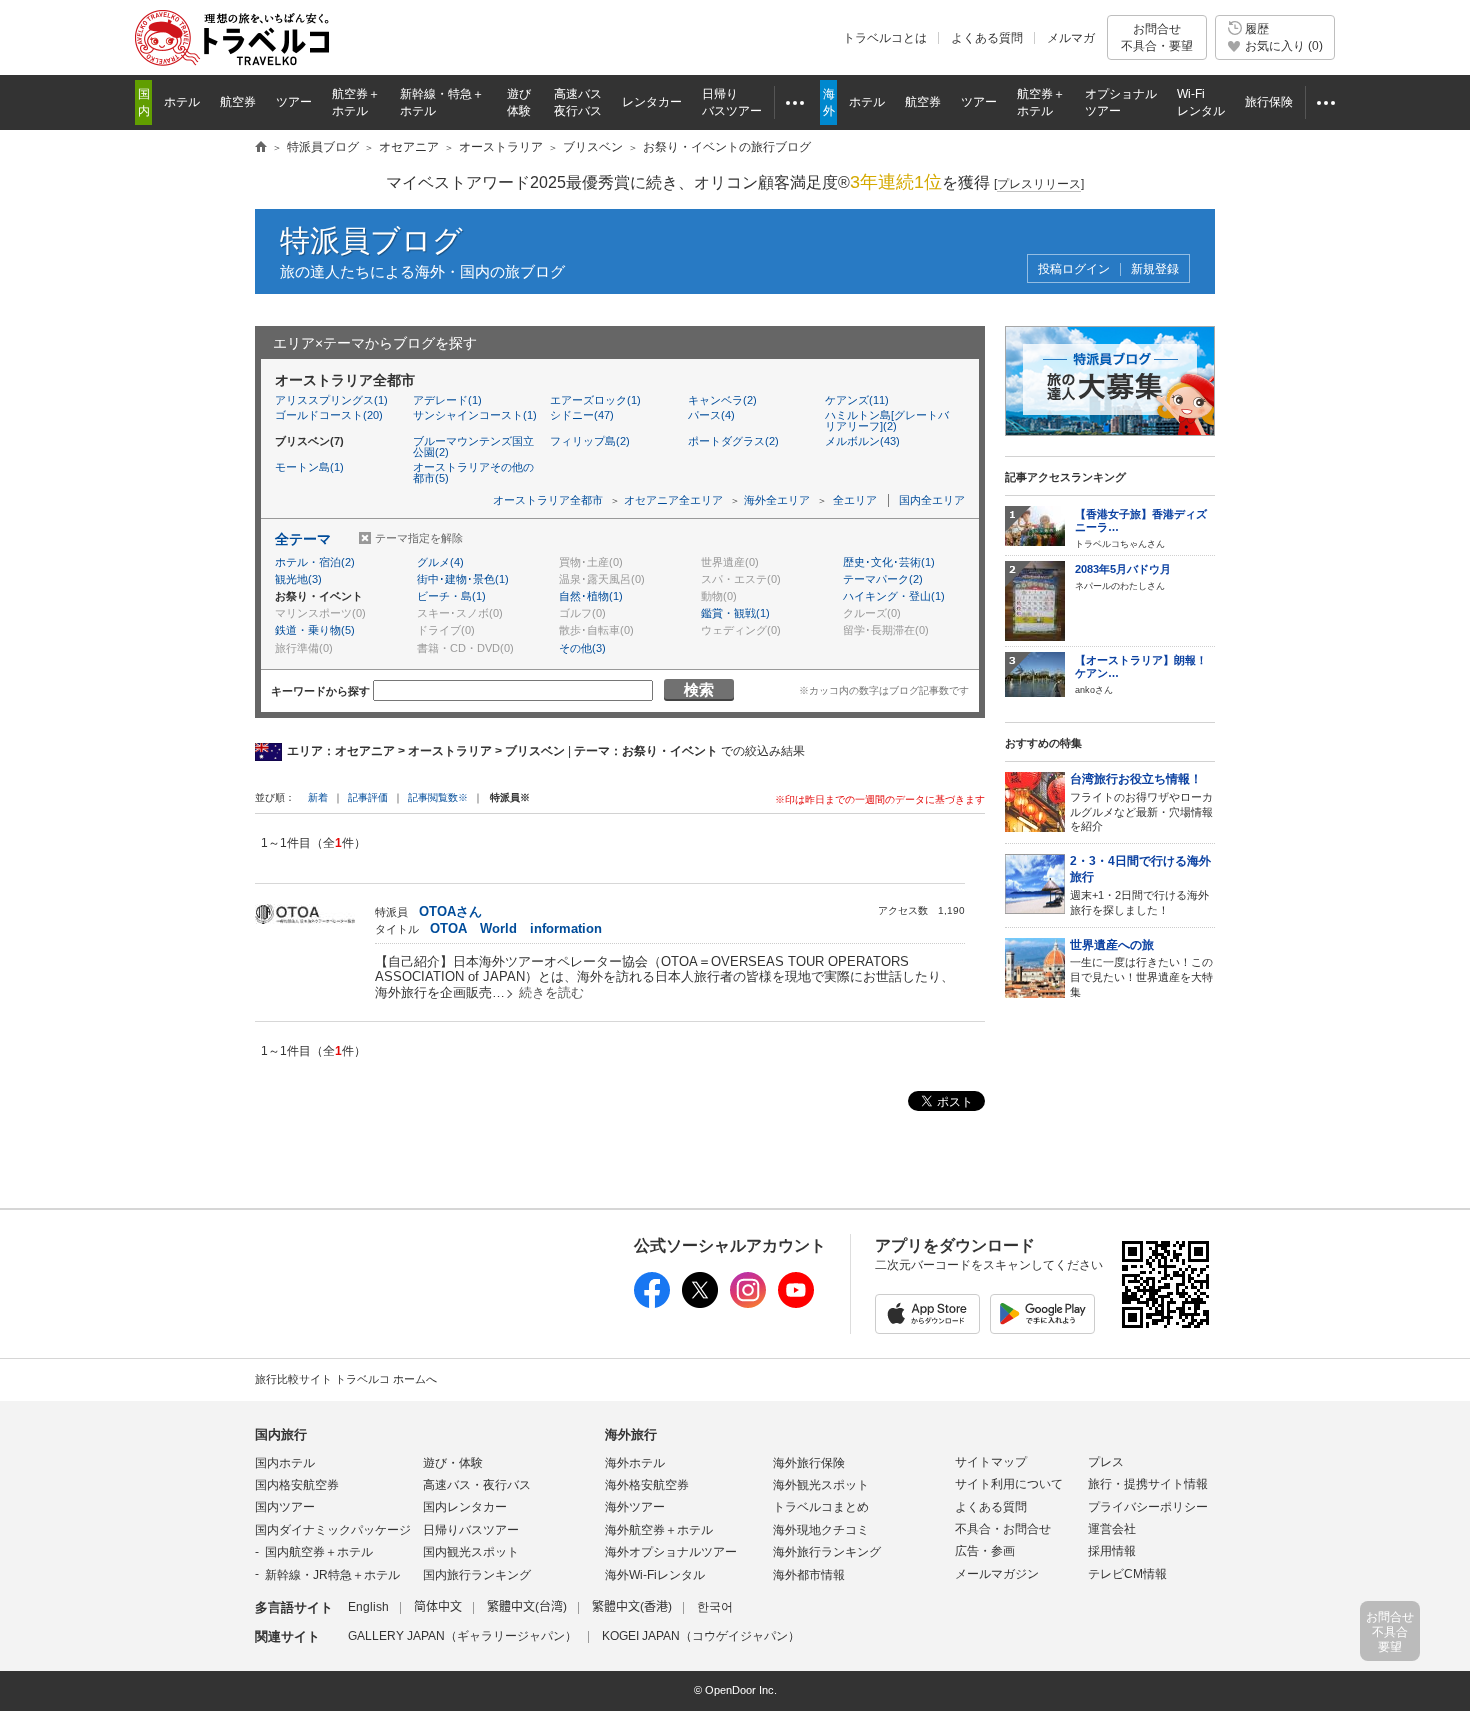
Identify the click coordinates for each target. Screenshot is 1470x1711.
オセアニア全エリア (673, 500)
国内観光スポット (471, 1552)
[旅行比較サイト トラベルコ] (261, 148)
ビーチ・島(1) (451, 596)
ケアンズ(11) (857, 400)
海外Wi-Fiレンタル (655, 1575)
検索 (699, 689)
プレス (1106, 1462)
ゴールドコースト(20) (329, 415)
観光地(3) (298, 579)
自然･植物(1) (591, 596)
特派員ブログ (371, 240)
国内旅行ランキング (477, 1575)
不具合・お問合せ (1003, 1529)
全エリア (855, 500)
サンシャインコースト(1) (475, 415)
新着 (319, 797)
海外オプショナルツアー (671, 1552)
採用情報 (1112, 1551)
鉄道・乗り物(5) (315, 630)
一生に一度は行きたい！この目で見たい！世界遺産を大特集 (1141, 968)
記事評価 (368, 797)
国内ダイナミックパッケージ (333, 1530)
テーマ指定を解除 (419, 538)
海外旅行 (631, 1434)
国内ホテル (285, 1463)
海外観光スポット (821, 1485)
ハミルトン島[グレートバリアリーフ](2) (887, 420)
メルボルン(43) (862, 441)
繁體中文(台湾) (527, 1607)
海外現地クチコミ (821, 1530)
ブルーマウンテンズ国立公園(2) (473, 446)
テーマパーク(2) (883, 579)
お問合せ (1157, 37)
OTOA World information (516, 928)
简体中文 (438, 1607)
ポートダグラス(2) (733, 441)
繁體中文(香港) (632, 1607)
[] (1039, 184)
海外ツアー (635, 1507)
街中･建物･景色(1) (463, 579)
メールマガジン (997, 1574)
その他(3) (582, 648)
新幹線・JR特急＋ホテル (332, 1575)
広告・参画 (985, 1551)
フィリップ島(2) (590, 441)
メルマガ (1071, 38)
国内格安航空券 (297, 1485)
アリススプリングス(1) (331, 400)
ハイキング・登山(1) (894, 596)
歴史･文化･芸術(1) (889, 562)
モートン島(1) (309, 467)
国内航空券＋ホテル (319, 1552)
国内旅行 (281, 1434)
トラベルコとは (885, 38)
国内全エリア (932, 500)
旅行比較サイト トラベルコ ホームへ (346, 1379)
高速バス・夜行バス (477, 1485)
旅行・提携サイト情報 (1148, 1484)
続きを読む (551, 992)
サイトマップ (991, 1462)
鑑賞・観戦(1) (735, 613)
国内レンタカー (465, 1507)
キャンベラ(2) (722, 400)
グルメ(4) (440, 562)
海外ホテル (635, 1463)
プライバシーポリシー (1148, 1507)
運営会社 (1112, 1529)
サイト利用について (1009, 1484)
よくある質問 (987, 38)
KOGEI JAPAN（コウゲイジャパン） (701, 1636)
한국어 (715, 1607)
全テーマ (303, 539)
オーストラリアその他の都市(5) (473, 472)
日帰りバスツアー (471, 1530)
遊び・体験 (453, 1463)
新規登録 (1155, 269)
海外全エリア (777, 500)
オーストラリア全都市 (548, 500)
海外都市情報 (809, 1575)
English (368, 1607)
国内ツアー (285, 1507)
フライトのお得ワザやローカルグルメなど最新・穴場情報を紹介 (1141, 802)
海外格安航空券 (647, 1485)
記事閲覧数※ (438, 797)
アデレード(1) (447, 400)
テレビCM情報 (1127, 1574)
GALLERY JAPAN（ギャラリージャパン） (462, 1636)
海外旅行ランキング (827, 1552)
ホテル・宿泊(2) (315, 562)
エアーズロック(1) (595, 400)
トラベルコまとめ (821, 1507)
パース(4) (711, 415)
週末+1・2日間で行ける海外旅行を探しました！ (1140, 885)
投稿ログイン (1074, 269)
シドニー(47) (582, 415)
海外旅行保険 (809, 1463)
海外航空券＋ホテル (659, 1530)
